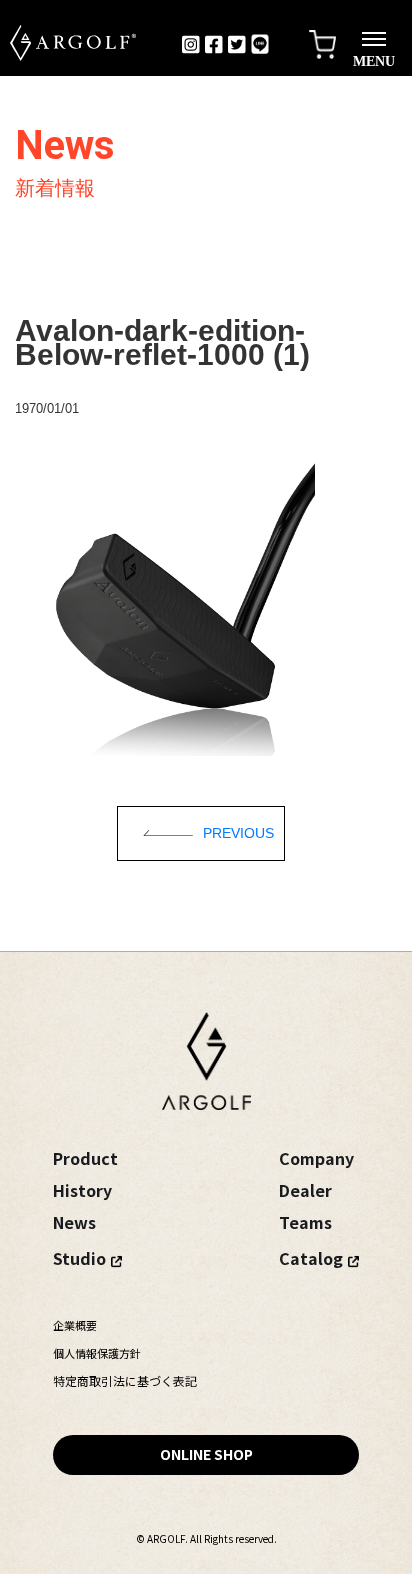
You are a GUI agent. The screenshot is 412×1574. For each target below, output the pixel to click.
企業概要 (75, 1325)
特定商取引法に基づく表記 (125, 1380)
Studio (79, 1258)
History (82, 1190)
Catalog (311, 1258)
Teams (305, 1222)
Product (85, 1158)
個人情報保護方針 (97, 1353)
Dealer (305, 1190)
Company (316, 1158)
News (74, 1222)
